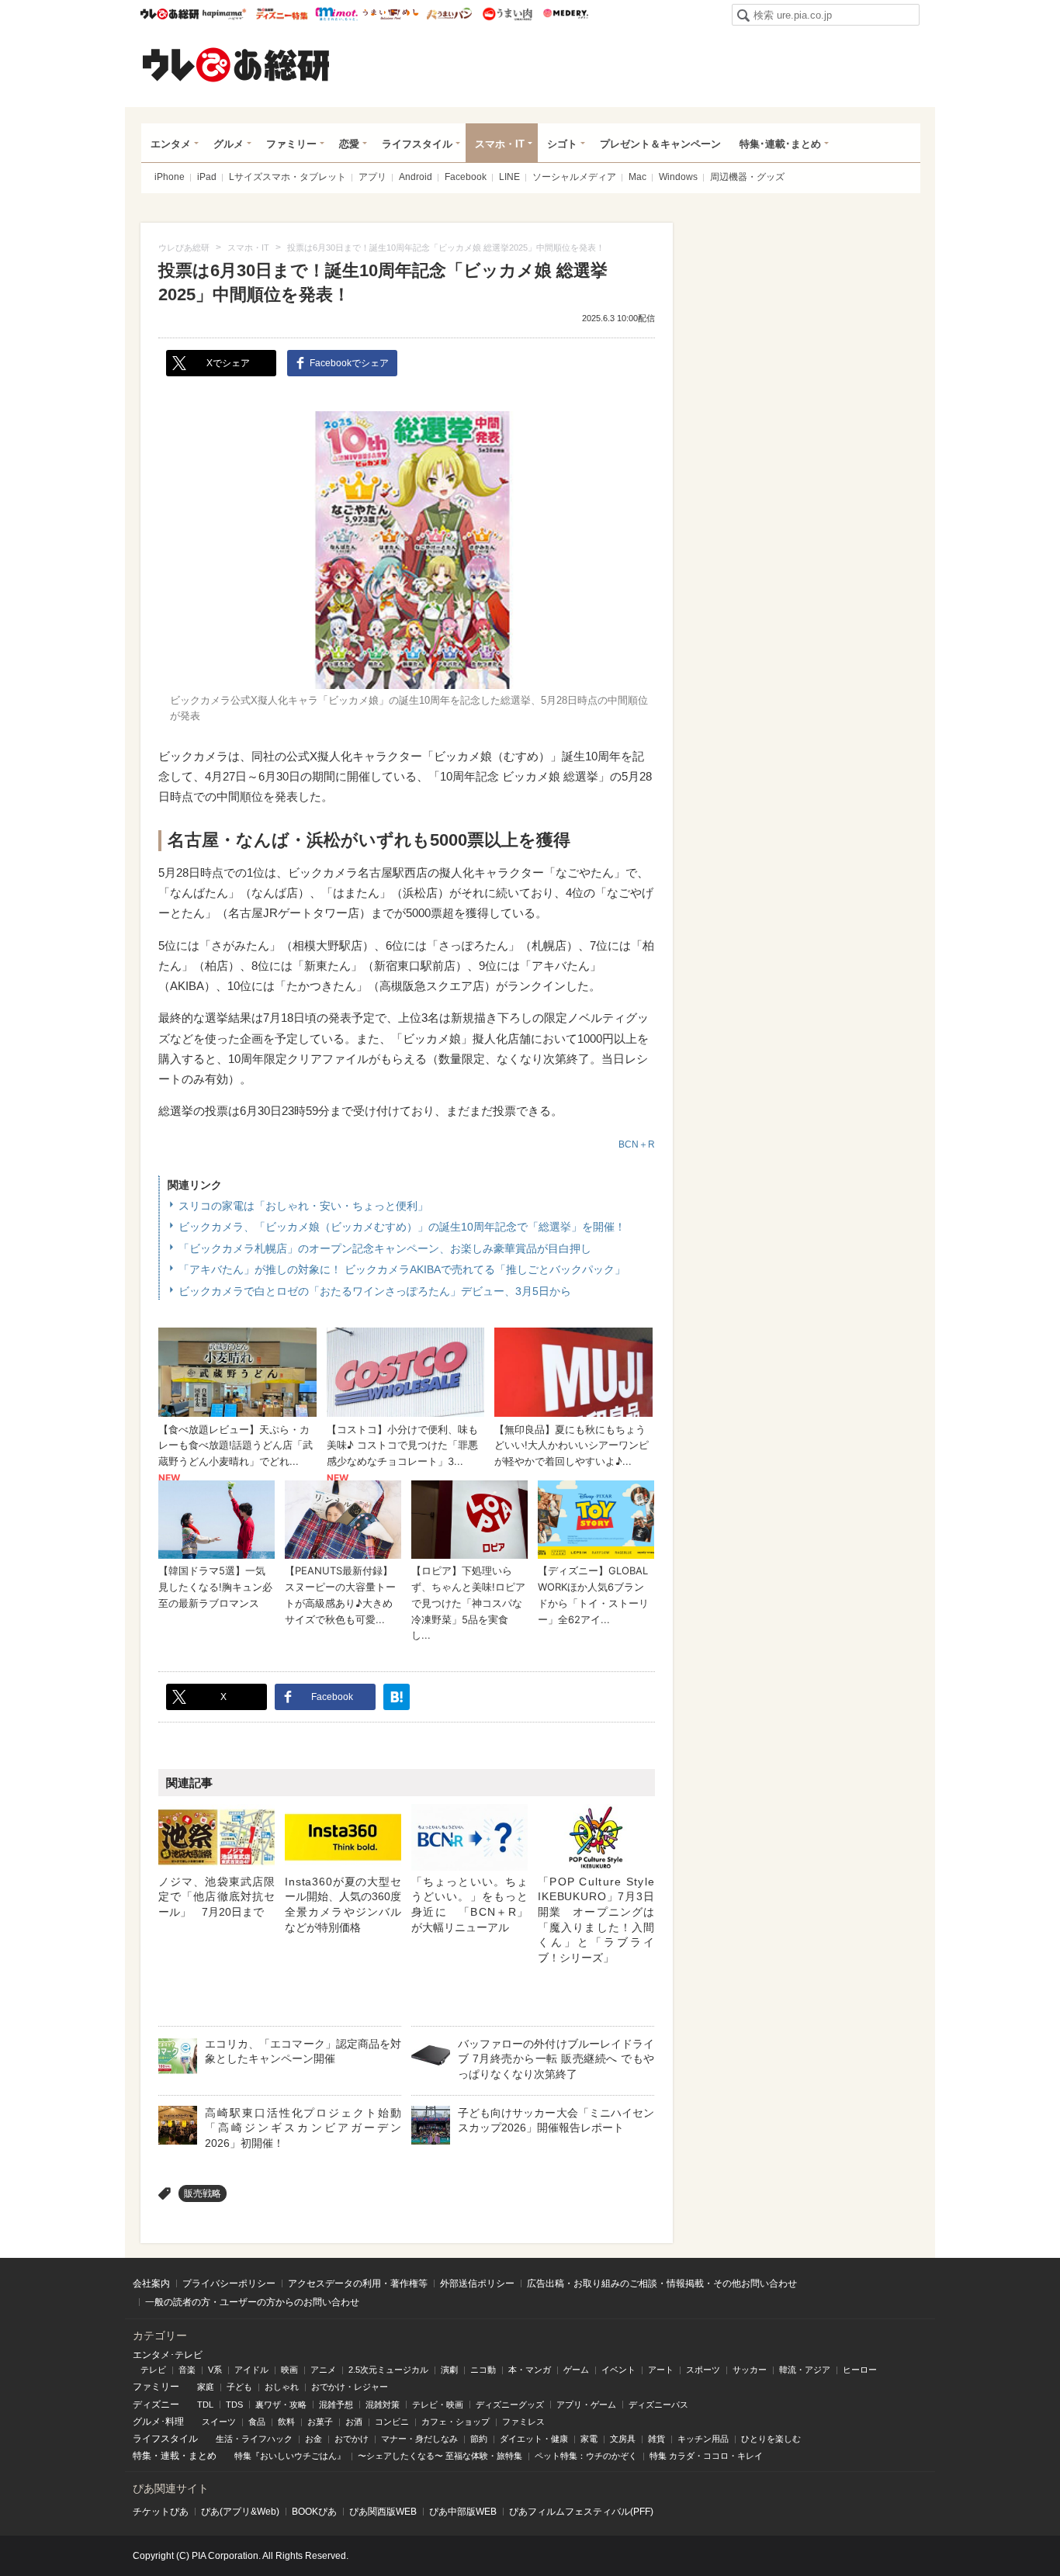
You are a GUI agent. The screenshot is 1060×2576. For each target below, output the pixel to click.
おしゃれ (282, 2387)
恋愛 (349, 144)
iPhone (170, 177)
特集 (142, 2456)
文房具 (623, 2439)
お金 (313, 2439)
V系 (215, 2370)
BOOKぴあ (314, 2512)
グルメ (229, 144)
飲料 (286, 2422)
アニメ (323, 2370)
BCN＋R (637, 1144)
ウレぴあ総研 (170, 14)
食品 (257, 2422)
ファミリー (291, 144)
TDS (234, 2405)
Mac (637, 177)
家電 (589, 2439)
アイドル (251, 2370)
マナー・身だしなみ (419, 2439)
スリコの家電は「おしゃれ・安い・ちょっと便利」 (303, 1206)
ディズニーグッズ (510, 2405)
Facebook (466, 177)
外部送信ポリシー (477, 2283)
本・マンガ (530, 2370)
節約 (479, 2439)
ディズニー (156, 2405)
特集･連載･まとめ (780, 144)
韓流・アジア (805, 2370)
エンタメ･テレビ (168, 2355)
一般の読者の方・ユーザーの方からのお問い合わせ (252, 2302)
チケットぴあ (161, 2512)
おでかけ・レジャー (350, 2387)
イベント (618, 2370)
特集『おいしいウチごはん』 (290, 2456)
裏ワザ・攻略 (281, 2405)
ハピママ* (224, 14)
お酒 (354, 2422)
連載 (170, 2456)
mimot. (336, 14)
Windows (678, 177)
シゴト (562, 144)
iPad (207, 177)
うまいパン (449, 14)
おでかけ (352, 2439)
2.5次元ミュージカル (388, 2370)
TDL (205, 2405)
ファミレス (523, 2422)
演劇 (449, 2370)
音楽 (187, 2370)
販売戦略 (203, 2193)
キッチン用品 (703, 2439)
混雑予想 (336, 2405)
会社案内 (151, 2283)
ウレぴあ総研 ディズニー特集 (282, 14)
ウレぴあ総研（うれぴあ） (236, 64)
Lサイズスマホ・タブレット (288, 177)
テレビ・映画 (438, 2405)
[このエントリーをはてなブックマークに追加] (397, 1697)
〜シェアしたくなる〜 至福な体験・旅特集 (440, 2456)
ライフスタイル (417, 144)
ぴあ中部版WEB (463, 2512)
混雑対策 (383, 2405)
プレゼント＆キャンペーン (660, 144)
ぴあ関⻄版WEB (383, 2512)
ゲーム (576, 2370)
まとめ (203, 2456)
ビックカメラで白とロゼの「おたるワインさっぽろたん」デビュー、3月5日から (375, 1291)
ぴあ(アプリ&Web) (240, 2512)
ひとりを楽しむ (771, 2439)
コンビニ (392, 2422)
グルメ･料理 (158, 2422)
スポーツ (703, 2370)
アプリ (372, 177)
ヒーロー (860, 2370)
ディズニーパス (658, 2405)
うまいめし (391, 14)
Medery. (565, 14)
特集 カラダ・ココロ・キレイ (706, 2456)
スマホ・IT (500, 144)
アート (661, 2370)
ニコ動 (483, 2370)
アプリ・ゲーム (586, 2405)
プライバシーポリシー (229, 2283)
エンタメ (171, 144)
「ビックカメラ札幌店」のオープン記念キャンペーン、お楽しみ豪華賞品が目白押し (385, 1248)
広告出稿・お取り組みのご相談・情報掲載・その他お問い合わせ (662, 2283)
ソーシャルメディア (574, 177)
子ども (239, 2387)
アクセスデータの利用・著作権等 (358, 2283)
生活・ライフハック (254, 2439)
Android (416, 177)
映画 (289, 2370)
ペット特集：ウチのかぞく (586, 2456)
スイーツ (219, 2422)
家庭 (206, 2387)
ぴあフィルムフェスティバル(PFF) (581, 2512)
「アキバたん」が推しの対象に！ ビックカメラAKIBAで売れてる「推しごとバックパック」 (402, 1269)
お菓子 (320, 2422)
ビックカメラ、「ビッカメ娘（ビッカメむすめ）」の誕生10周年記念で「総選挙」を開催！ (402, 1227)
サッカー (750, 2370)
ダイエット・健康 (534, 2439)
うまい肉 (507, 14)
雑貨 (656, 2439)
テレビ (153, 2370)
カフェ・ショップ (456, 2422)
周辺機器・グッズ (747, 177)
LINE (509, 177)
